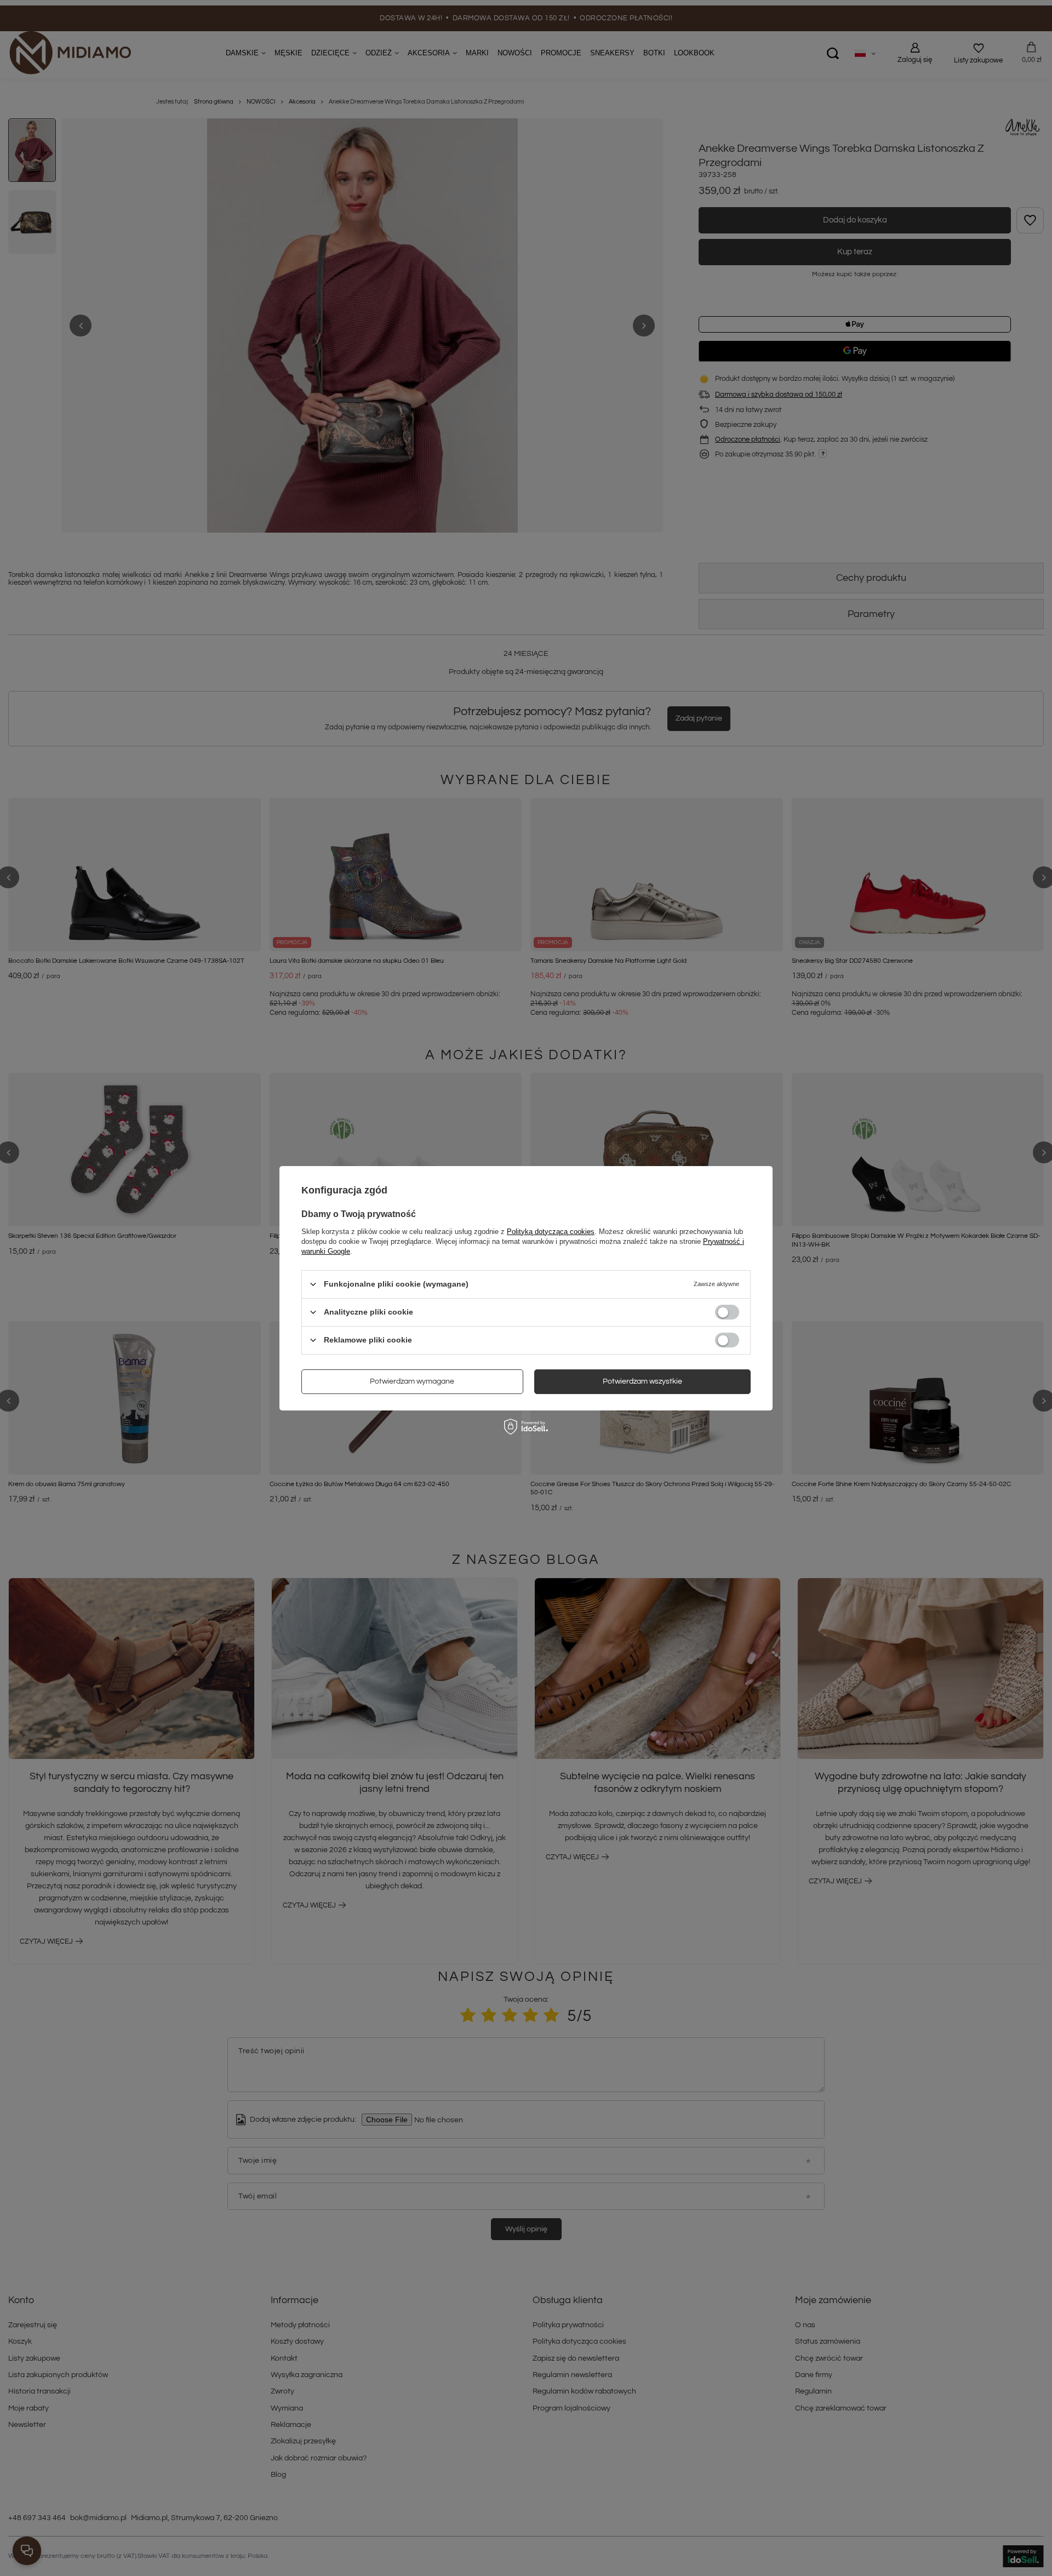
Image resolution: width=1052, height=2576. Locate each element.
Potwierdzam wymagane (412, 1381)
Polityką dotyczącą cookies (551, 1231)
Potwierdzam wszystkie (642, 1381)
